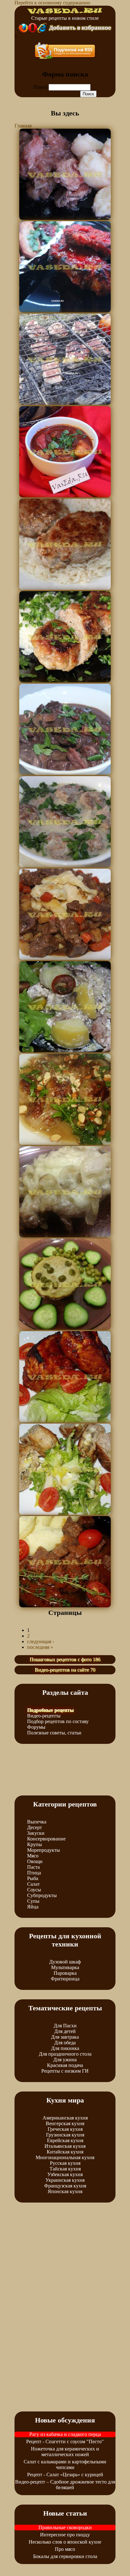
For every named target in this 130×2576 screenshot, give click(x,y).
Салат (33, 1884)
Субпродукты (42, 1895)
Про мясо (65, 2549)
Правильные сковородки (65, 2527)
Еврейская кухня (65, 2140)
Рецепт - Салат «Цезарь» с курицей (65, 2475)
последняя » (40, 1647)
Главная (23, 126)
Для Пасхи (65, 2026)
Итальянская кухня (65, 2146)
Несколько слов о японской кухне (65, 2542)
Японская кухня (65, 2191)
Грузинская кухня (65, 2135)
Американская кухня (65, 2118)
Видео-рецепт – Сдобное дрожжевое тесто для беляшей (65, 2485)
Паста (33, 1867)
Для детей (65, 2031)
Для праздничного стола (65, 2054)
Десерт (35, 1827)
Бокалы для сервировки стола (65, 2556)
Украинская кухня (65, 2180)
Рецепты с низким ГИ (65, 2071)
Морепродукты (44, 1850)
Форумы (36, 1727)
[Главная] (65, 12)
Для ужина (65, 2060)
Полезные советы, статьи (54, 1733)
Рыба (33, 1878)
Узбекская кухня (65, 2174)
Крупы (35, 1844)
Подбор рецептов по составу (58, 1721)
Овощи (35, 1861)
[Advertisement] (65, 1769)
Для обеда (65, 2043)
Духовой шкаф (65, 1962)
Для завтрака (65, 2037)
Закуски (36, 1833)
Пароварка (65, 1973)
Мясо (33, 1856)
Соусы (34, 1890)
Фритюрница (65, 1979)
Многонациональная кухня (65, 2157)
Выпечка (37, 1822)
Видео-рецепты (44, 1716)
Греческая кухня (65, 2129)
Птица (34, 1873)
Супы (33, 1901)
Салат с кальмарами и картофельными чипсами (65, 2464)
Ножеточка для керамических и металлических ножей (65, 2452)
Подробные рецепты (50, 1710)
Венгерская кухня (65, 2123)
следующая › (41, 1641)
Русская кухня (65, 2163)
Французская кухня (65, 2186)
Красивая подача (65, 2065)
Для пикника (65, 2048)
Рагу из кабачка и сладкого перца (65, 2434)
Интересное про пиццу (65, 2535)
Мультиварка (65, 1967)
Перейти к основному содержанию (52, 3)
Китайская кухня (65, 2152)
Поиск (41, 87)
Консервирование (46, 1839)
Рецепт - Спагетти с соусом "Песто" (65, 2442)
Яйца (33, 1907)
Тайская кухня (65, 2169)
